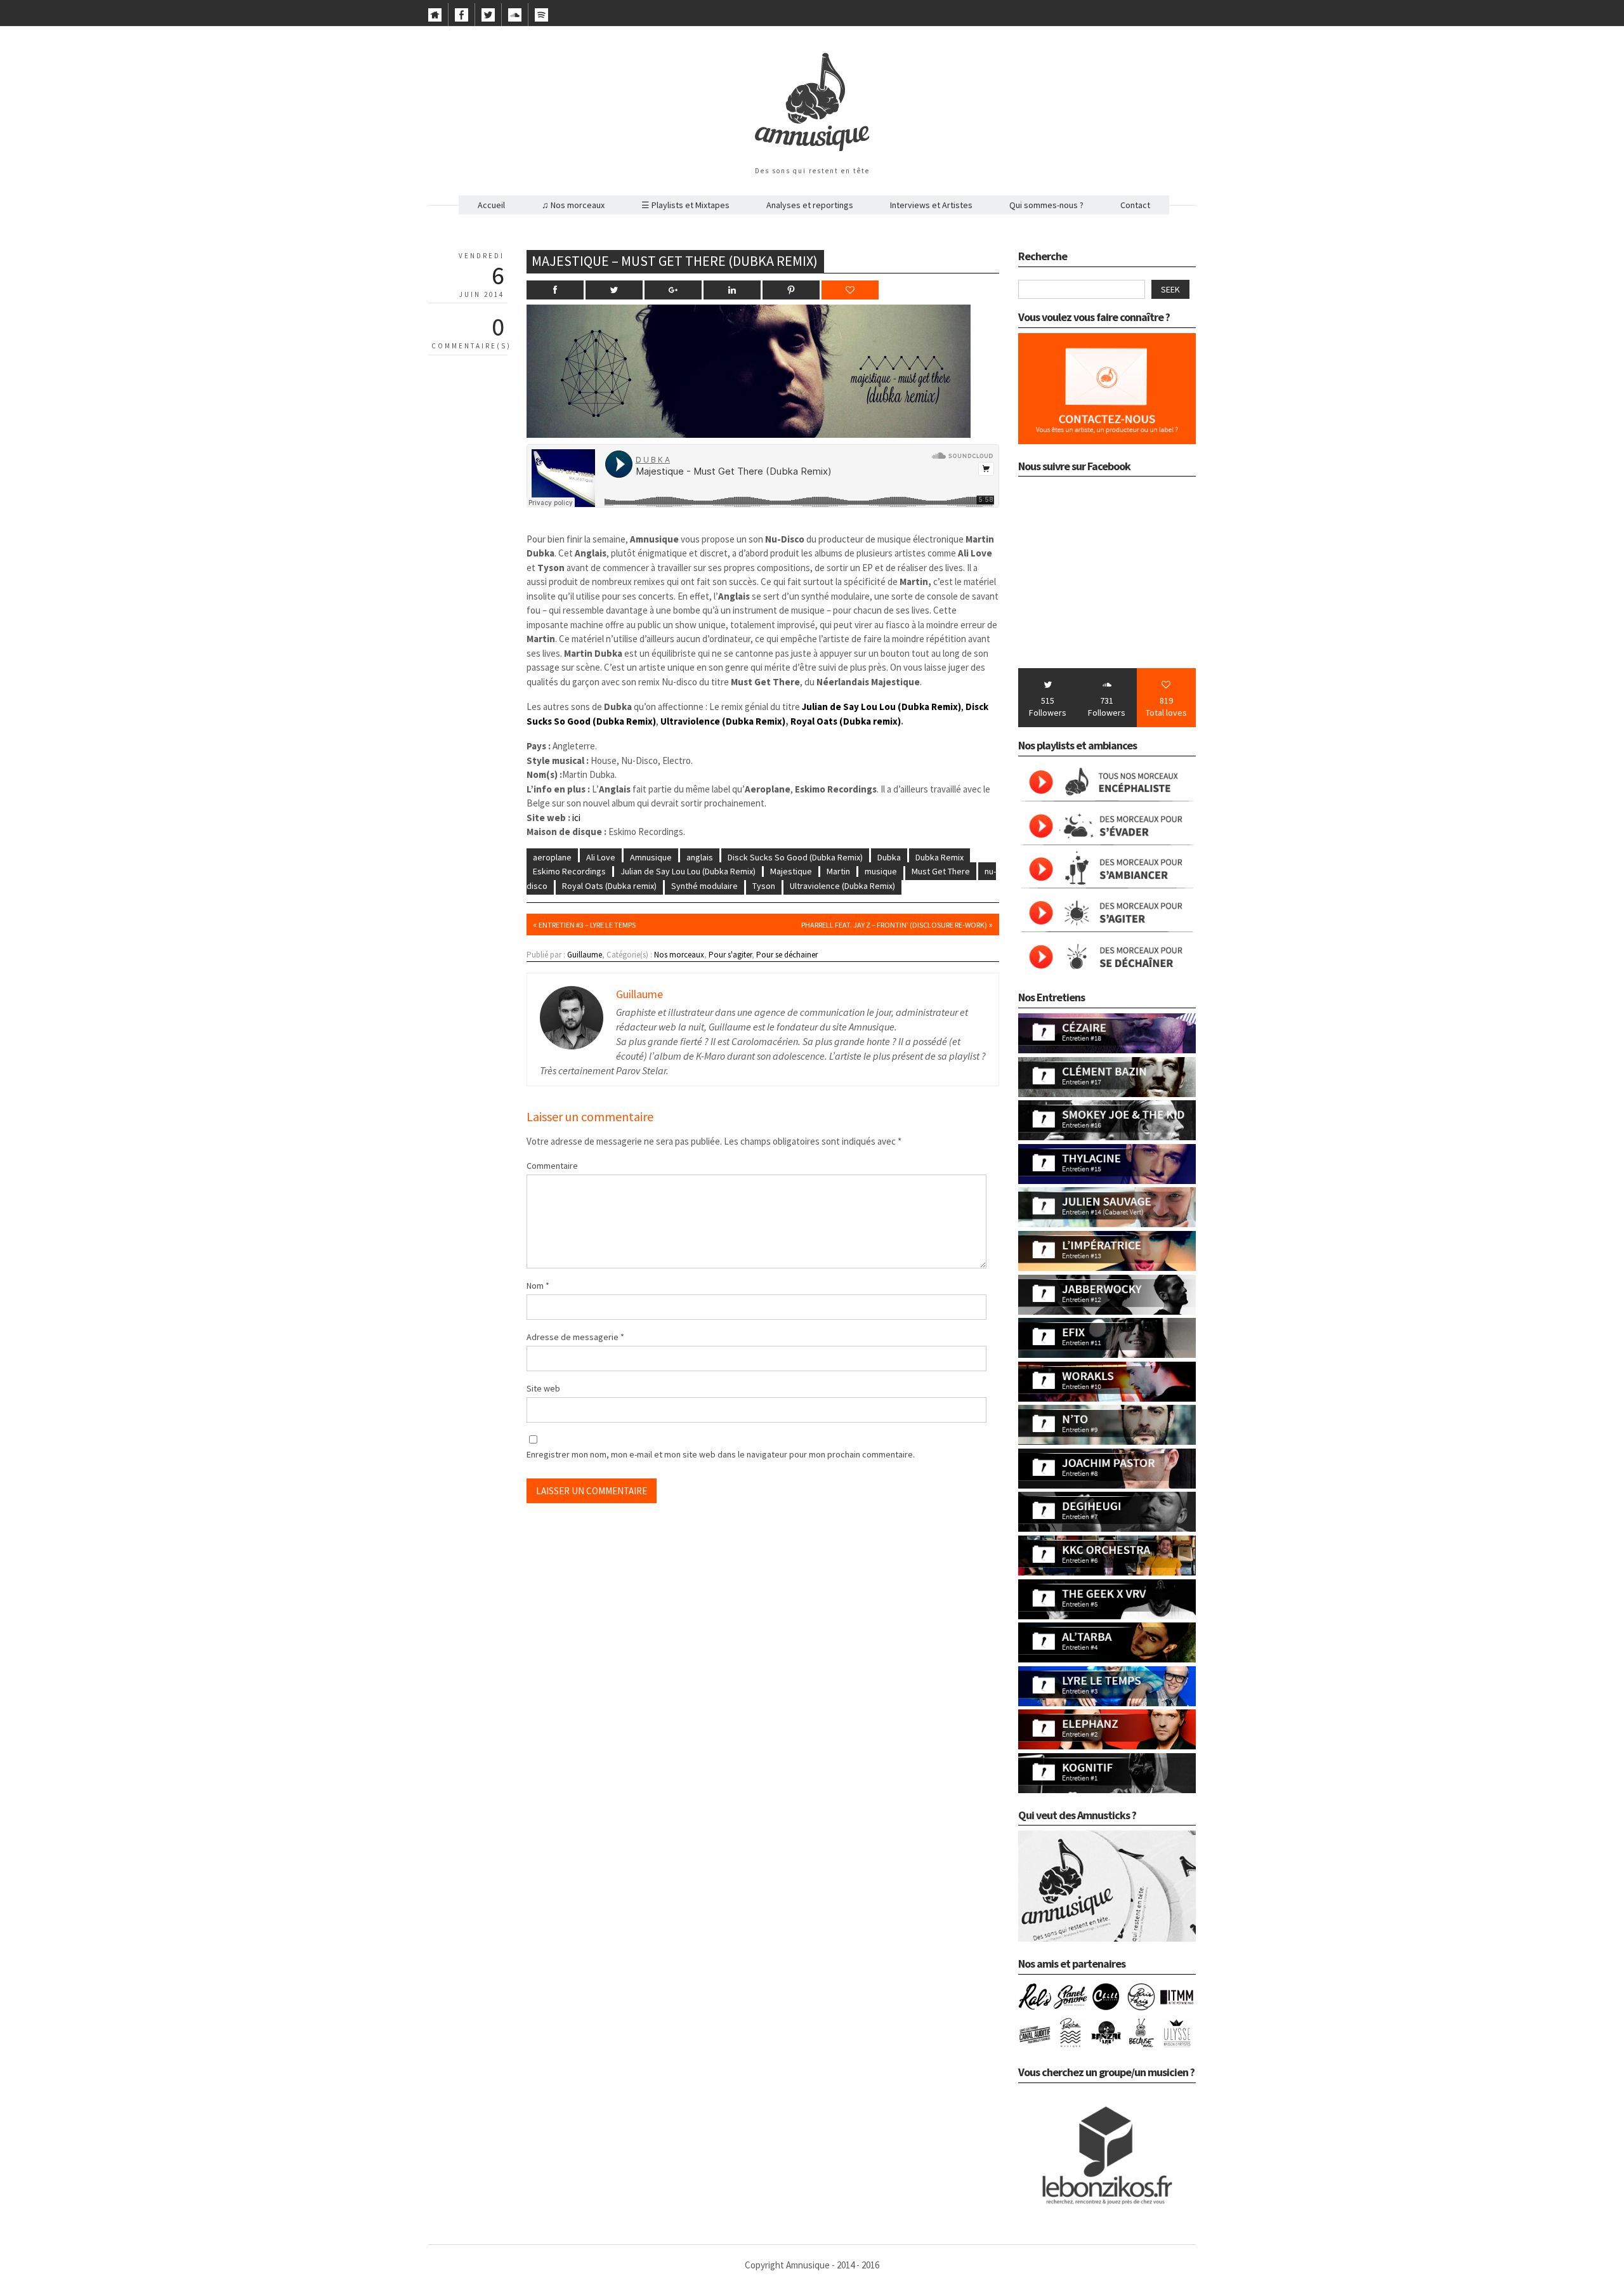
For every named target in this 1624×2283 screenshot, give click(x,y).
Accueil (491, 205)
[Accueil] (435, 18)
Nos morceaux (679, 955)
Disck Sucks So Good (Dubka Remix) (795, 857)
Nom (538, 1286)
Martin (838, 871)
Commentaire (552, 1166)
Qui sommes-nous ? (1046, 205)
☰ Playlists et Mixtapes (685, 205)
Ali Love (601, 857)
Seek (1170, 289)
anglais (700, 857)
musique (881, 871)
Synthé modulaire (704, 886)
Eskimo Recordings (569, 871)
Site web (543, 1388)
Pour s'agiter (730, 955)
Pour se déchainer (787, 955)
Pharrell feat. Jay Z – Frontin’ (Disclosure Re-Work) (894, 925)
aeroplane (552, 857)
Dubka (889, 857)
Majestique (791, 871)
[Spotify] (541, 18)
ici (576, 818)
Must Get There (941, 871)
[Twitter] (488, 18)
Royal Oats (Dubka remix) (846, 721)
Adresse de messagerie (575, 1337)
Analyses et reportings (810, 205)
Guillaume (585, 955)
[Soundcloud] (515, 18)
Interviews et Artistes (931, 205)
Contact (1135, 205)
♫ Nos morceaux (573, 205)
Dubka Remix (940, 857)
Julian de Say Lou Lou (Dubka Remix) (688, 871)
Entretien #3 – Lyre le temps (587, 925)
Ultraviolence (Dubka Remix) (722, 721)
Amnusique (651, 857)
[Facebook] (462, 18)
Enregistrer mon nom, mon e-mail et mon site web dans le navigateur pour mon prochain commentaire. (721, 1454)
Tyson (764, 886)
